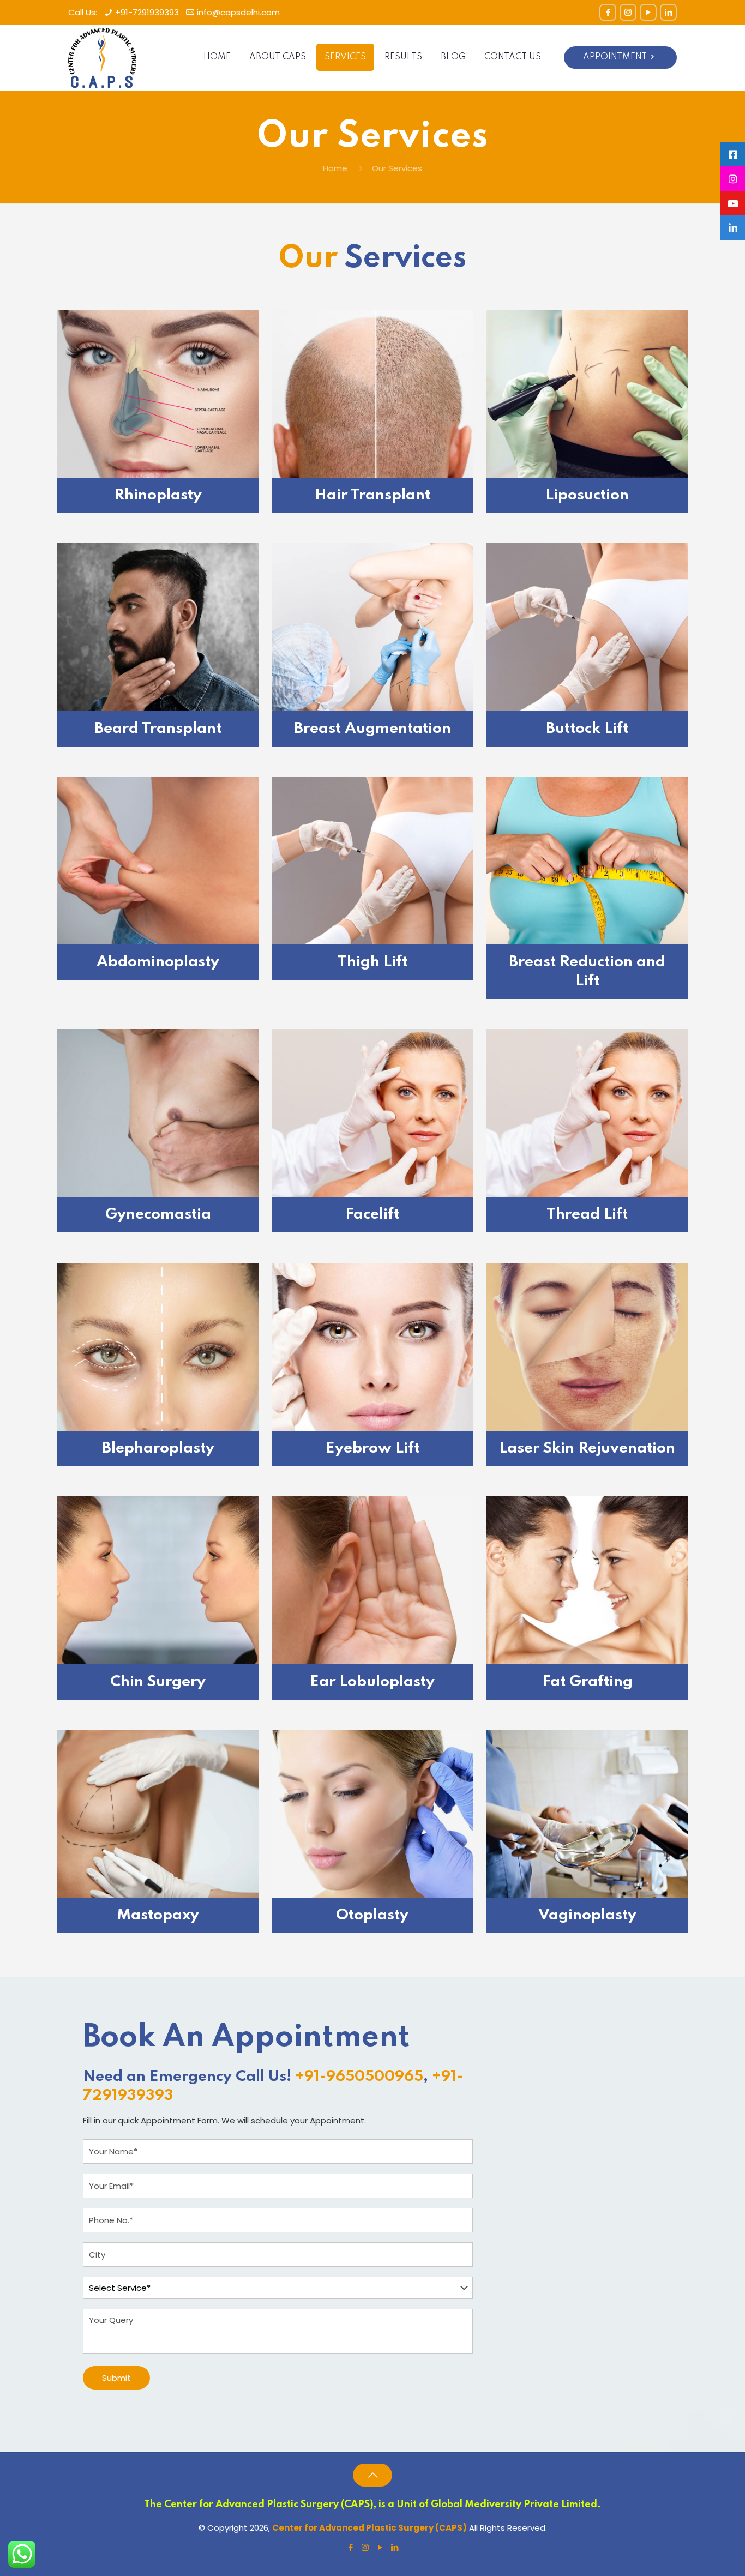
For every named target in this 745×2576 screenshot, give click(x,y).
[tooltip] (733, 154)
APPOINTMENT (615, 57)
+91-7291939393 (147, 12)
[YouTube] (648, 12)
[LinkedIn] (668, 12)
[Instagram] (628, 12)
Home (335, 168)
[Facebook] (608, 12)
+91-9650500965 (359, 2077)
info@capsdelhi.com (238, 12)
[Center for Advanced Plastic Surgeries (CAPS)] (102, 57)
